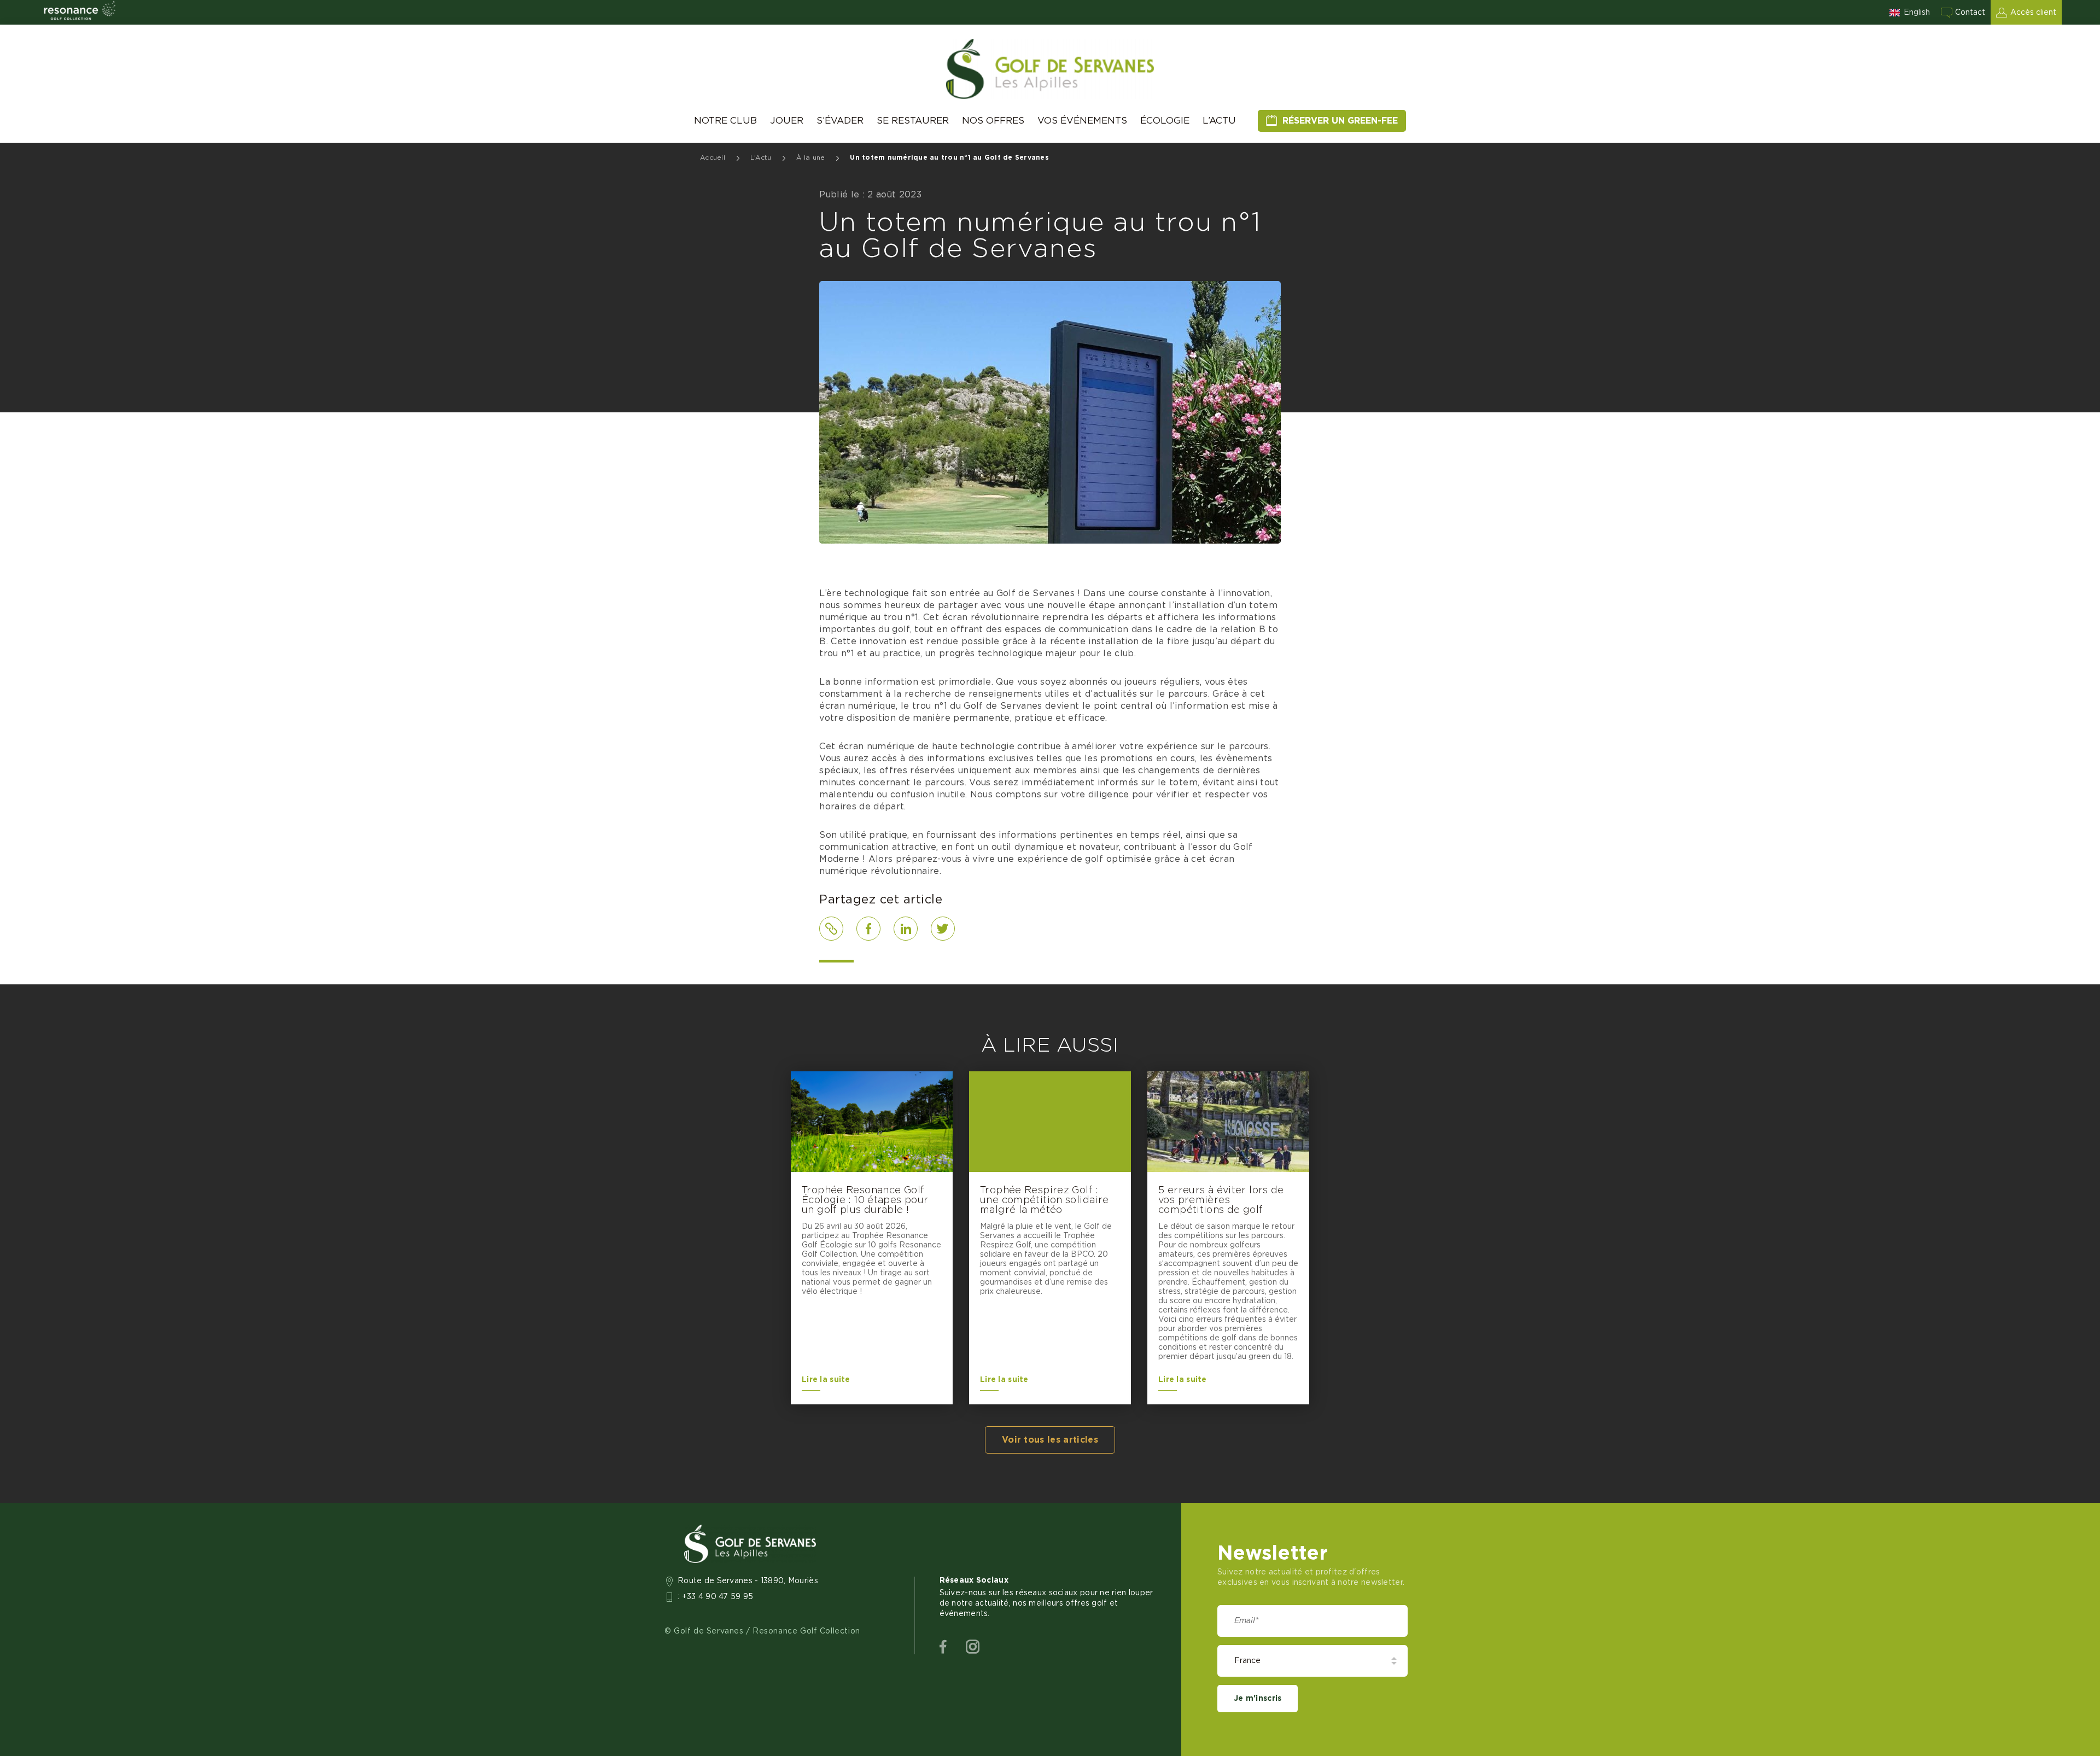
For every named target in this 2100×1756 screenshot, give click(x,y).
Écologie (1165, 121)
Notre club (725, 121)
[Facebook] (943, 1647)
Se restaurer (913, 121)
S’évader (840, 121)
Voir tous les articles (1050, 1440)
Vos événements (1082, 121)
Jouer (787, 121)
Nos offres (993, 121)
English (1917, 13)
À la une (810, 157)
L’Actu (1219, 121)
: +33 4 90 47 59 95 (716, 1597)
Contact (1970, 13)
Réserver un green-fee (1340, 121)
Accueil (713, 157)
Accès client (2033, 13)
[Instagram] (973, 1647)
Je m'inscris (1258, 1699)
